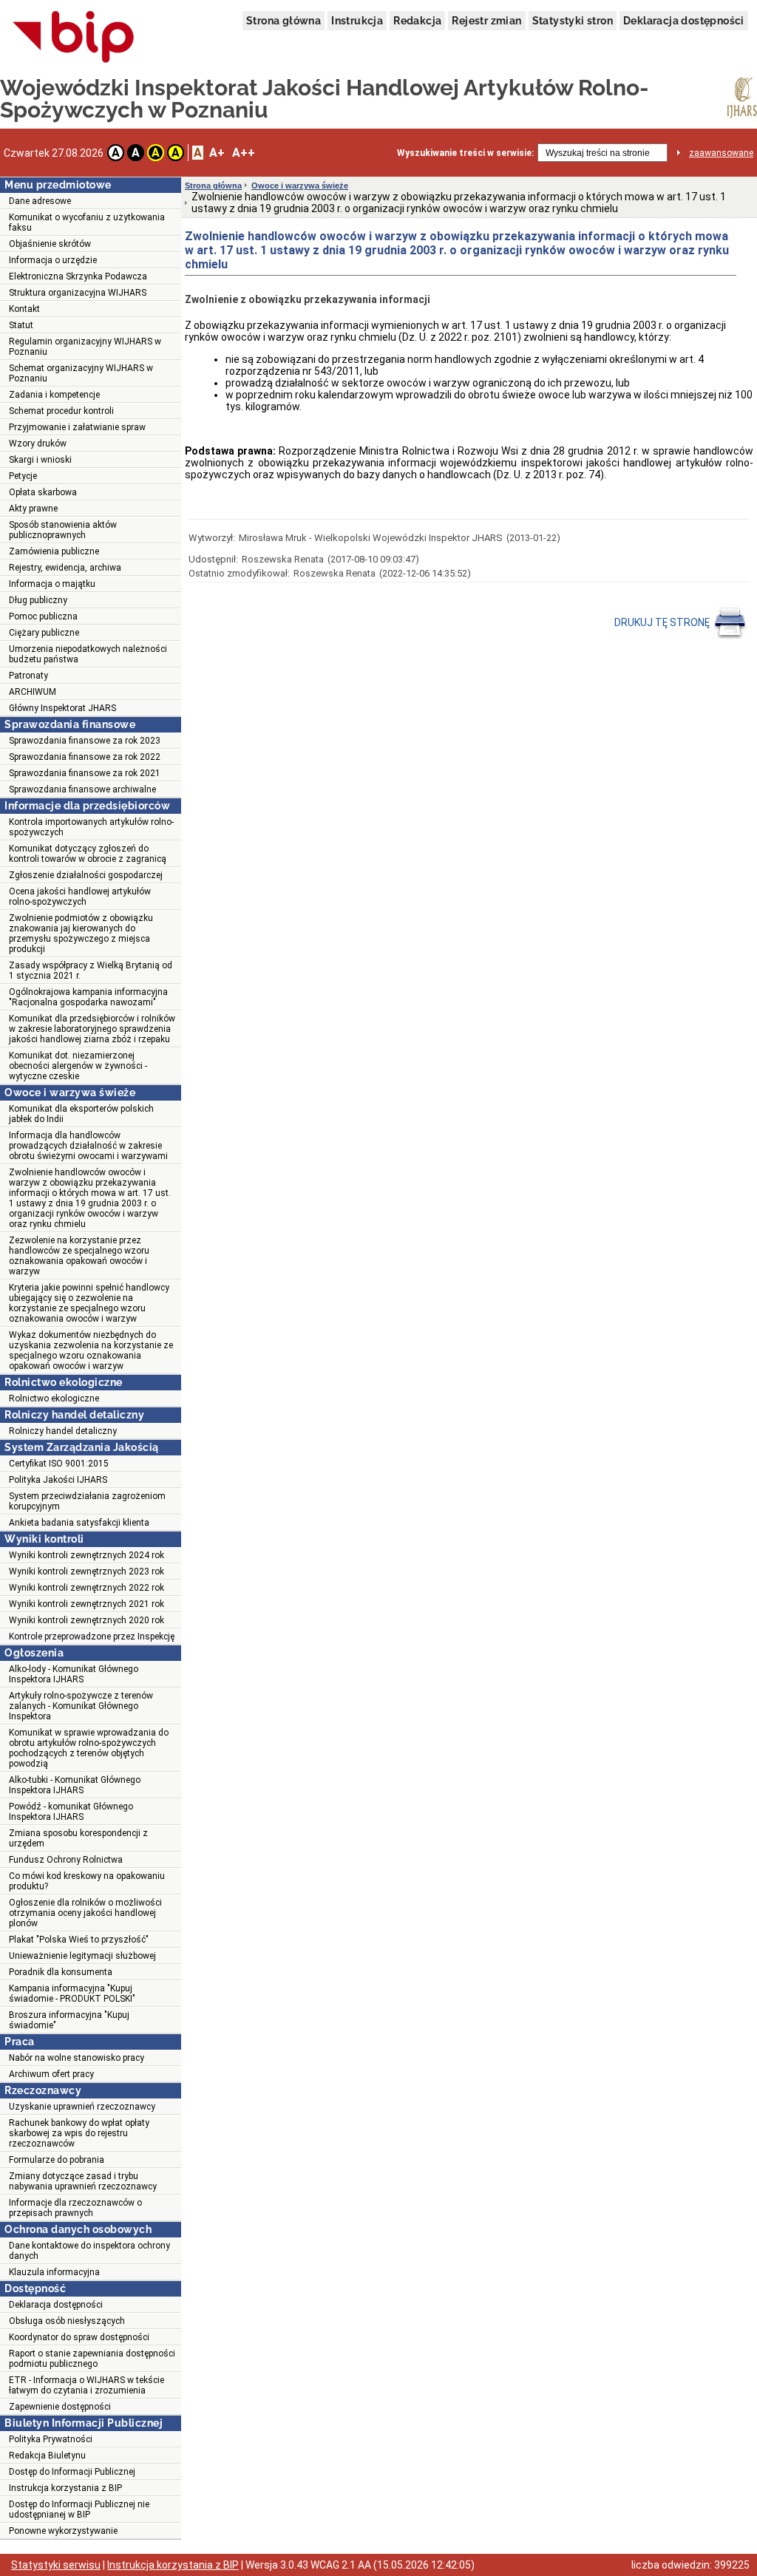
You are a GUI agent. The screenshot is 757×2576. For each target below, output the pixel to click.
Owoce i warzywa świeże (300, 186)
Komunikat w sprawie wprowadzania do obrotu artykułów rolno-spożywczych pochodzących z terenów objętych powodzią (89, 1748)
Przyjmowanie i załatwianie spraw (77, 427)
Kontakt (24, 309)
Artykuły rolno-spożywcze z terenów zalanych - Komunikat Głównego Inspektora (81, 1706)
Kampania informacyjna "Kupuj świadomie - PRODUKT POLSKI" (72, 1994)
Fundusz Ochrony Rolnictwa (66, 1860)
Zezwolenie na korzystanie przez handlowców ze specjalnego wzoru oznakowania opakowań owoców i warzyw (79, 1256)
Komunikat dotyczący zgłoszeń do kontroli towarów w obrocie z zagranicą (88, 854)
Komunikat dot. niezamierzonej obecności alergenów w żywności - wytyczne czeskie (78, 1066)
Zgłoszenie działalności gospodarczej (86, 875)
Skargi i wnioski (40, 460)
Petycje (23, 476)
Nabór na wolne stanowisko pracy (77, 2058)
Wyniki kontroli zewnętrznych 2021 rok (86, 1604)
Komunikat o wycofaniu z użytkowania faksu (87, 222)
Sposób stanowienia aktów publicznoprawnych (63, 530)
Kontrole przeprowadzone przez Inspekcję (92, 1637)
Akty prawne (33, 509)
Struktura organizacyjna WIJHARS (78, 293)
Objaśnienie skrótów (50, 244)
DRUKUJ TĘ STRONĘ (663, 622)
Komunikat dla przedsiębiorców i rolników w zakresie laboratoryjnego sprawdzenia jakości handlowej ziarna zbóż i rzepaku (92, 1029)
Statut (21, 325)
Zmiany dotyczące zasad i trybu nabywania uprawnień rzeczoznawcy (83, 2181)
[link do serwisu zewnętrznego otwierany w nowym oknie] (74, 38)
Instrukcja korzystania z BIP (65, 2488)
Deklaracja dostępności (684, 21)
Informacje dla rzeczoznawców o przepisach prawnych (75, 2208)
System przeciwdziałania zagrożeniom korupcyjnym (87, 1501)
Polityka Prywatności (51, 2439)
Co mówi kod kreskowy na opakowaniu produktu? (87, 1881)
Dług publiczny (38, 600)
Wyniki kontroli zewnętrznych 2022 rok (86, 1588)
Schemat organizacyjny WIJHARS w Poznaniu (81, 373)
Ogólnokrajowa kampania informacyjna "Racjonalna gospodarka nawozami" (88, 997)
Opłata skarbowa (43, 492)
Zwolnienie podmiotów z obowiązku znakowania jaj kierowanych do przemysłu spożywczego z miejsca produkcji (81, 934)
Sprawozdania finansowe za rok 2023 (85, 741)
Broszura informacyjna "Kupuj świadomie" (69, 2020)
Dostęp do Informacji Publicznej (72, 2472)
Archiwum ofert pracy (51, 2074)
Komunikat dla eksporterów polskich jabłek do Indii (81, 1114)
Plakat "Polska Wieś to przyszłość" (79, 1940)
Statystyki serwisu (56, 2565)
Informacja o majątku (52, 584)
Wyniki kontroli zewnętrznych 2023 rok (86, 1571)
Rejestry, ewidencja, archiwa (65, 568)
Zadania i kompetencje (54, 395)
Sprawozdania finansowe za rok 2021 (85, 773)
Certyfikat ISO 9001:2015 (59, 1464)
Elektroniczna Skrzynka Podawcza (78, 276)
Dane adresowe (40, 201)
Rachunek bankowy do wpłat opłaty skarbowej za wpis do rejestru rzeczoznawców (79, 2133)
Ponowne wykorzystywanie (63, 2531)
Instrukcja (357, 21)
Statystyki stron (573, 21)
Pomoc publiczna (43, 616)
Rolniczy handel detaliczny (63, 1431)
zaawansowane (721, 153)
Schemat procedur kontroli (61, 411)
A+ (217, 153)
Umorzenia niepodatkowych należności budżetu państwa (88, 654)
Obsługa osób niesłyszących (67, 2321)
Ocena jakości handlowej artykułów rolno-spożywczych (80, 897)
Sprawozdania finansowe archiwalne (82, 789)
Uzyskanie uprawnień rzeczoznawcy (82, 2107)
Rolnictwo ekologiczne (54, 1399)
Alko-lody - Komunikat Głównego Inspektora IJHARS (74, 1674)
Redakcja (417, 21)
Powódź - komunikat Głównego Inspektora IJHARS (71, 1812)
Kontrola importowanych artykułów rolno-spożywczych (91, 827)
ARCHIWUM (33, 692)
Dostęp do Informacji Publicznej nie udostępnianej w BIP (79, 2509)
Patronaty (28, 676)
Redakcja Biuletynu (47, 2456)
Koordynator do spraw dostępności (79, 2337)
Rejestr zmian (486, 21)
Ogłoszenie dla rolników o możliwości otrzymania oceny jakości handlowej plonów (85, 1913)
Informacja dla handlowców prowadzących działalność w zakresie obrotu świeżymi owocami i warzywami (88, 1146)
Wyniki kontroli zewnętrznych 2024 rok (86, 1555)
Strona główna (284, 21)
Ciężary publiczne (44, 633)
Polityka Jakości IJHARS (58, 1480)
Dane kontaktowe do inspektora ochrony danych (89, 2251)
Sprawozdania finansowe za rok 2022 (85, 757)
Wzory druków (38, 444)
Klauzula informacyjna (54, 2272)
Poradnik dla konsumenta (61, 1972)
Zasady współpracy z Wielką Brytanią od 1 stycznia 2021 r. (91, 971)
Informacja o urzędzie (53, 260)
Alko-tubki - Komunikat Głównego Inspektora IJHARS (75, 1785)
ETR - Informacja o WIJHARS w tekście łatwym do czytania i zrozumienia (86, 2385)
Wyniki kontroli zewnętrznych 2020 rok (86, 1620)
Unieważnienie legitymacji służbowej (82, 1956)
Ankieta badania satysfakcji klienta (79, 1523)
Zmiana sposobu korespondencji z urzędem (78, 1838)
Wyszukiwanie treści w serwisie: (465, 153)
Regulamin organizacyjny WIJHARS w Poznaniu (85, 347)
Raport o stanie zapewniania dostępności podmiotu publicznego (92, 2359)
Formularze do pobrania (57, 2160)
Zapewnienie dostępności (60, 2407)
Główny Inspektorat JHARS (62, 708)
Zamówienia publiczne (54, 551)
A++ (244, 153)
